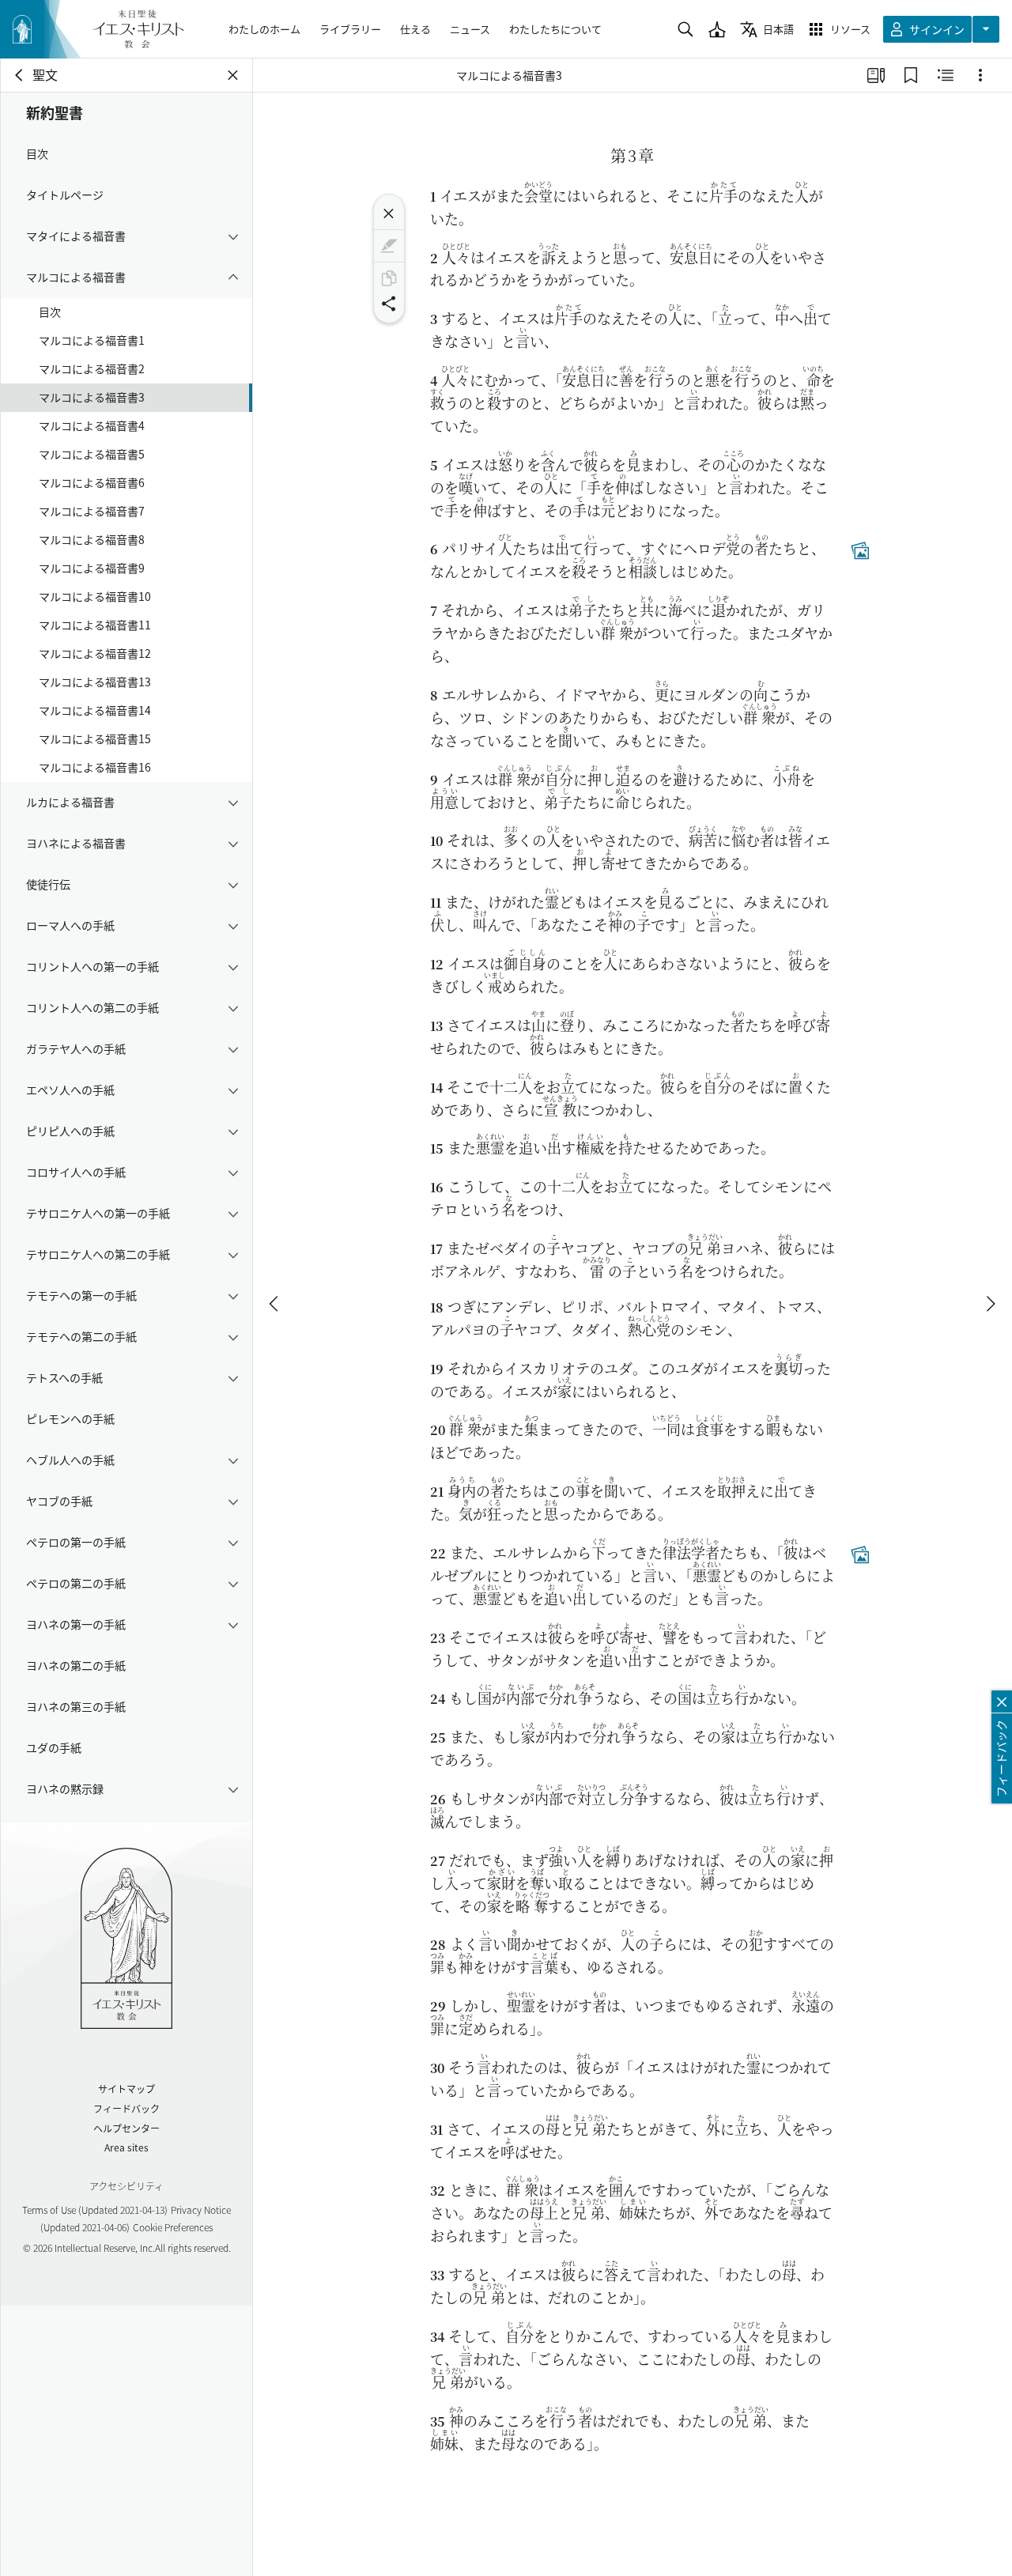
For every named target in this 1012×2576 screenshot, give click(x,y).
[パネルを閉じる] (233, 75)
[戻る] (20, 75)
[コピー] (389, 278)
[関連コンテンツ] (946, 75)
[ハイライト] (389, 246)
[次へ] (990, 1304)
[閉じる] (389, 213)
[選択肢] (980, 75)
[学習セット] (876, 75)
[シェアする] (389, 304)
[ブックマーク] (911, 75)
